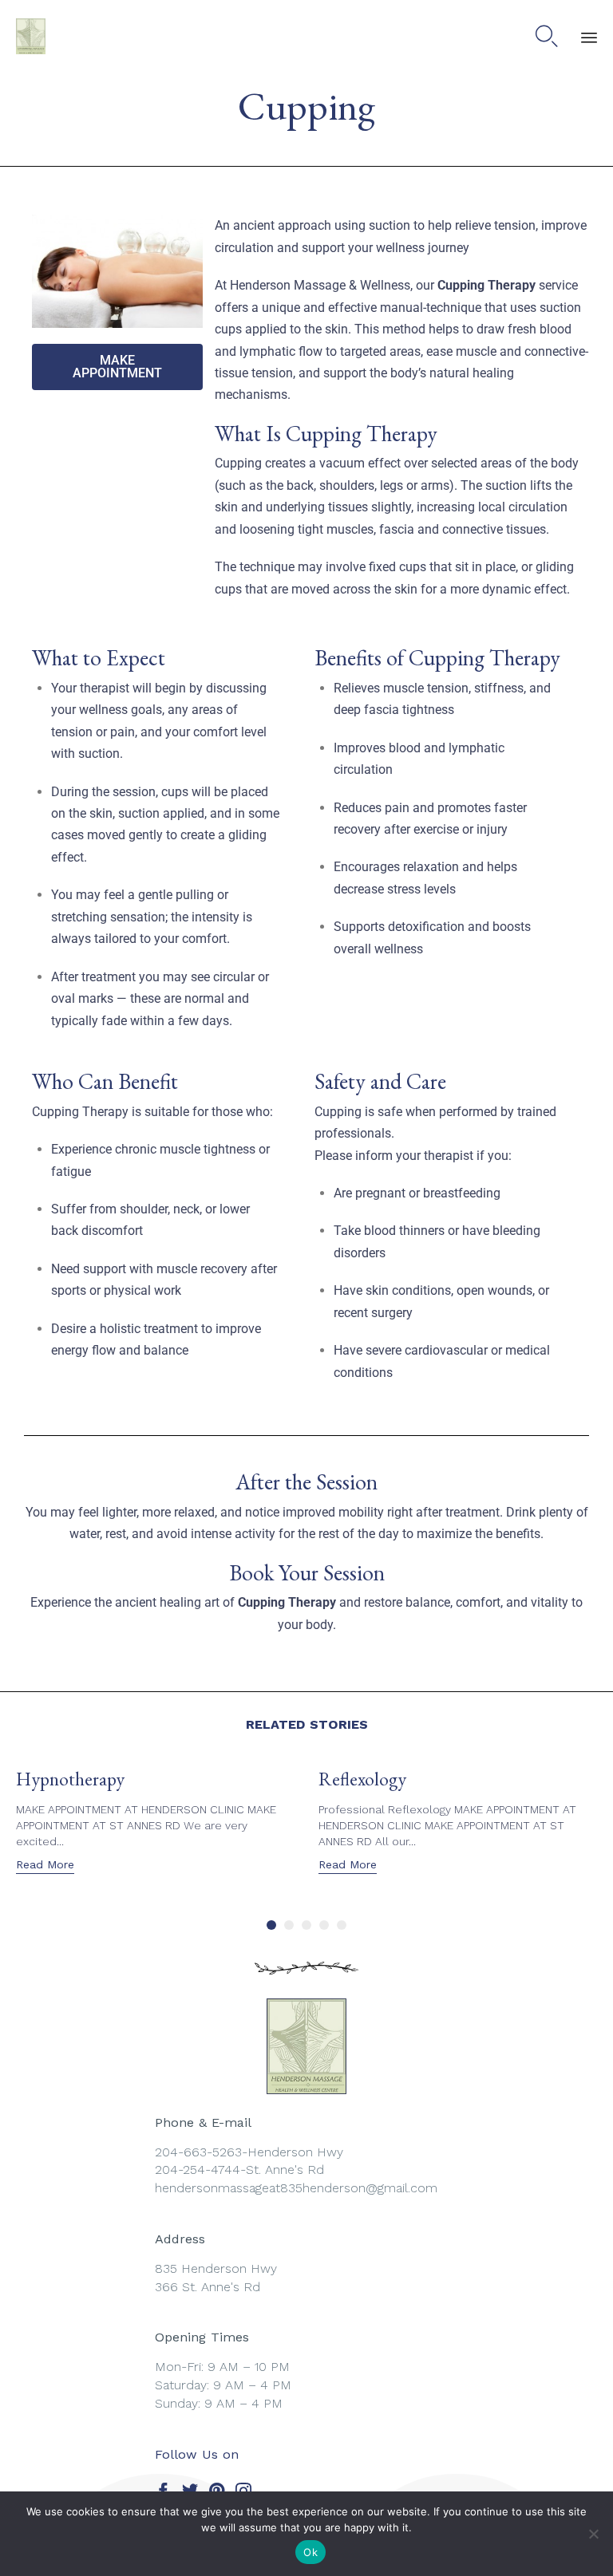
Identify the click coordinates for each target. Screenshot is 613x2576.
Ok (310, 2552)
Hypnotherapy (70, 1779)
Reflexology (362, 1779)
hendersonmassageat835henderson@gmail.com (296, 2188)
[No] (593, 2534)
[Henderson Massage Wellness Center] (31, 36)
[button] (45, 1866)
